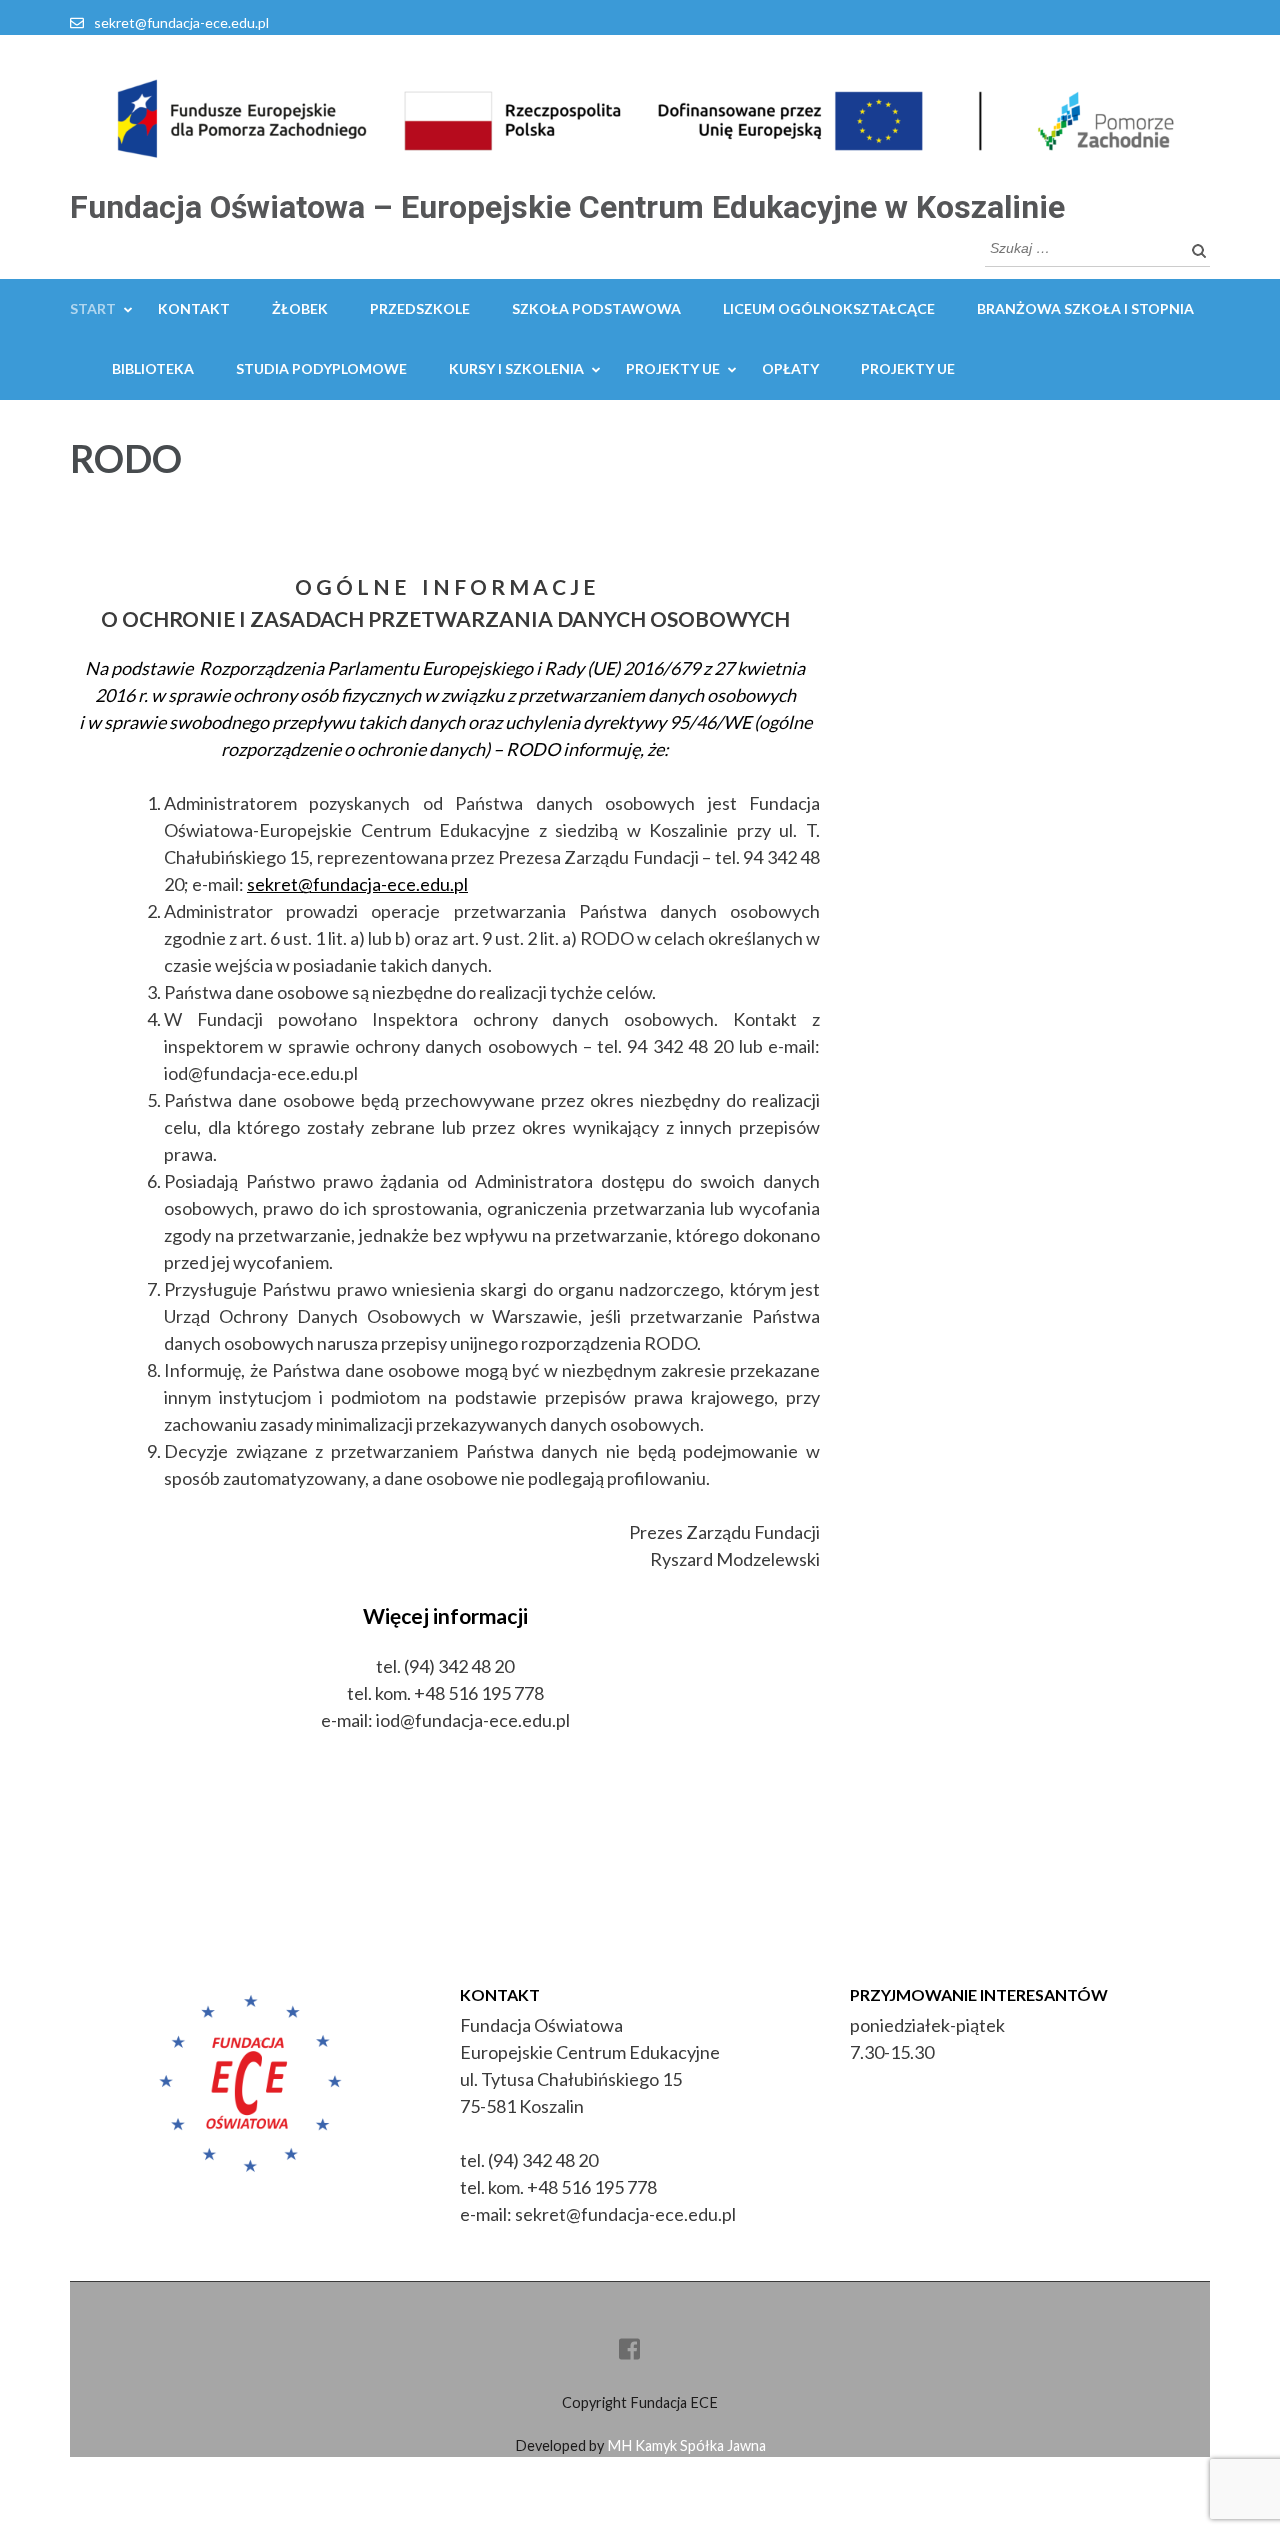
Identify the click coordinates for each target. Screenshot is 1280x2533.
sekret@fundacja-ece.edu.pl (181, 22)
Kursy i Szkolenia (516, 368)
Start (93, 308)
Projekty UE (673, 368)
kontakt (194, 308)
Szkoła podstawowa (596, 308)
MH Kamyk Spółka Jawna (686, 2445)
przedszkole (420, 308)
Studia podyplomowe (321, 368)
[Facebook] (629, 2352)
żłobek (300, 308)
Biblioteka (153, 368)
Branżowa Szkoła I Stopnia (1085, 308)
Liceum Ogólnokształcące (829, 308)
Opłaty (790, 368)
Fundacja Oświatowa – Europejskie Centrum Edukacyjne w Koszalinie (567, 207)
